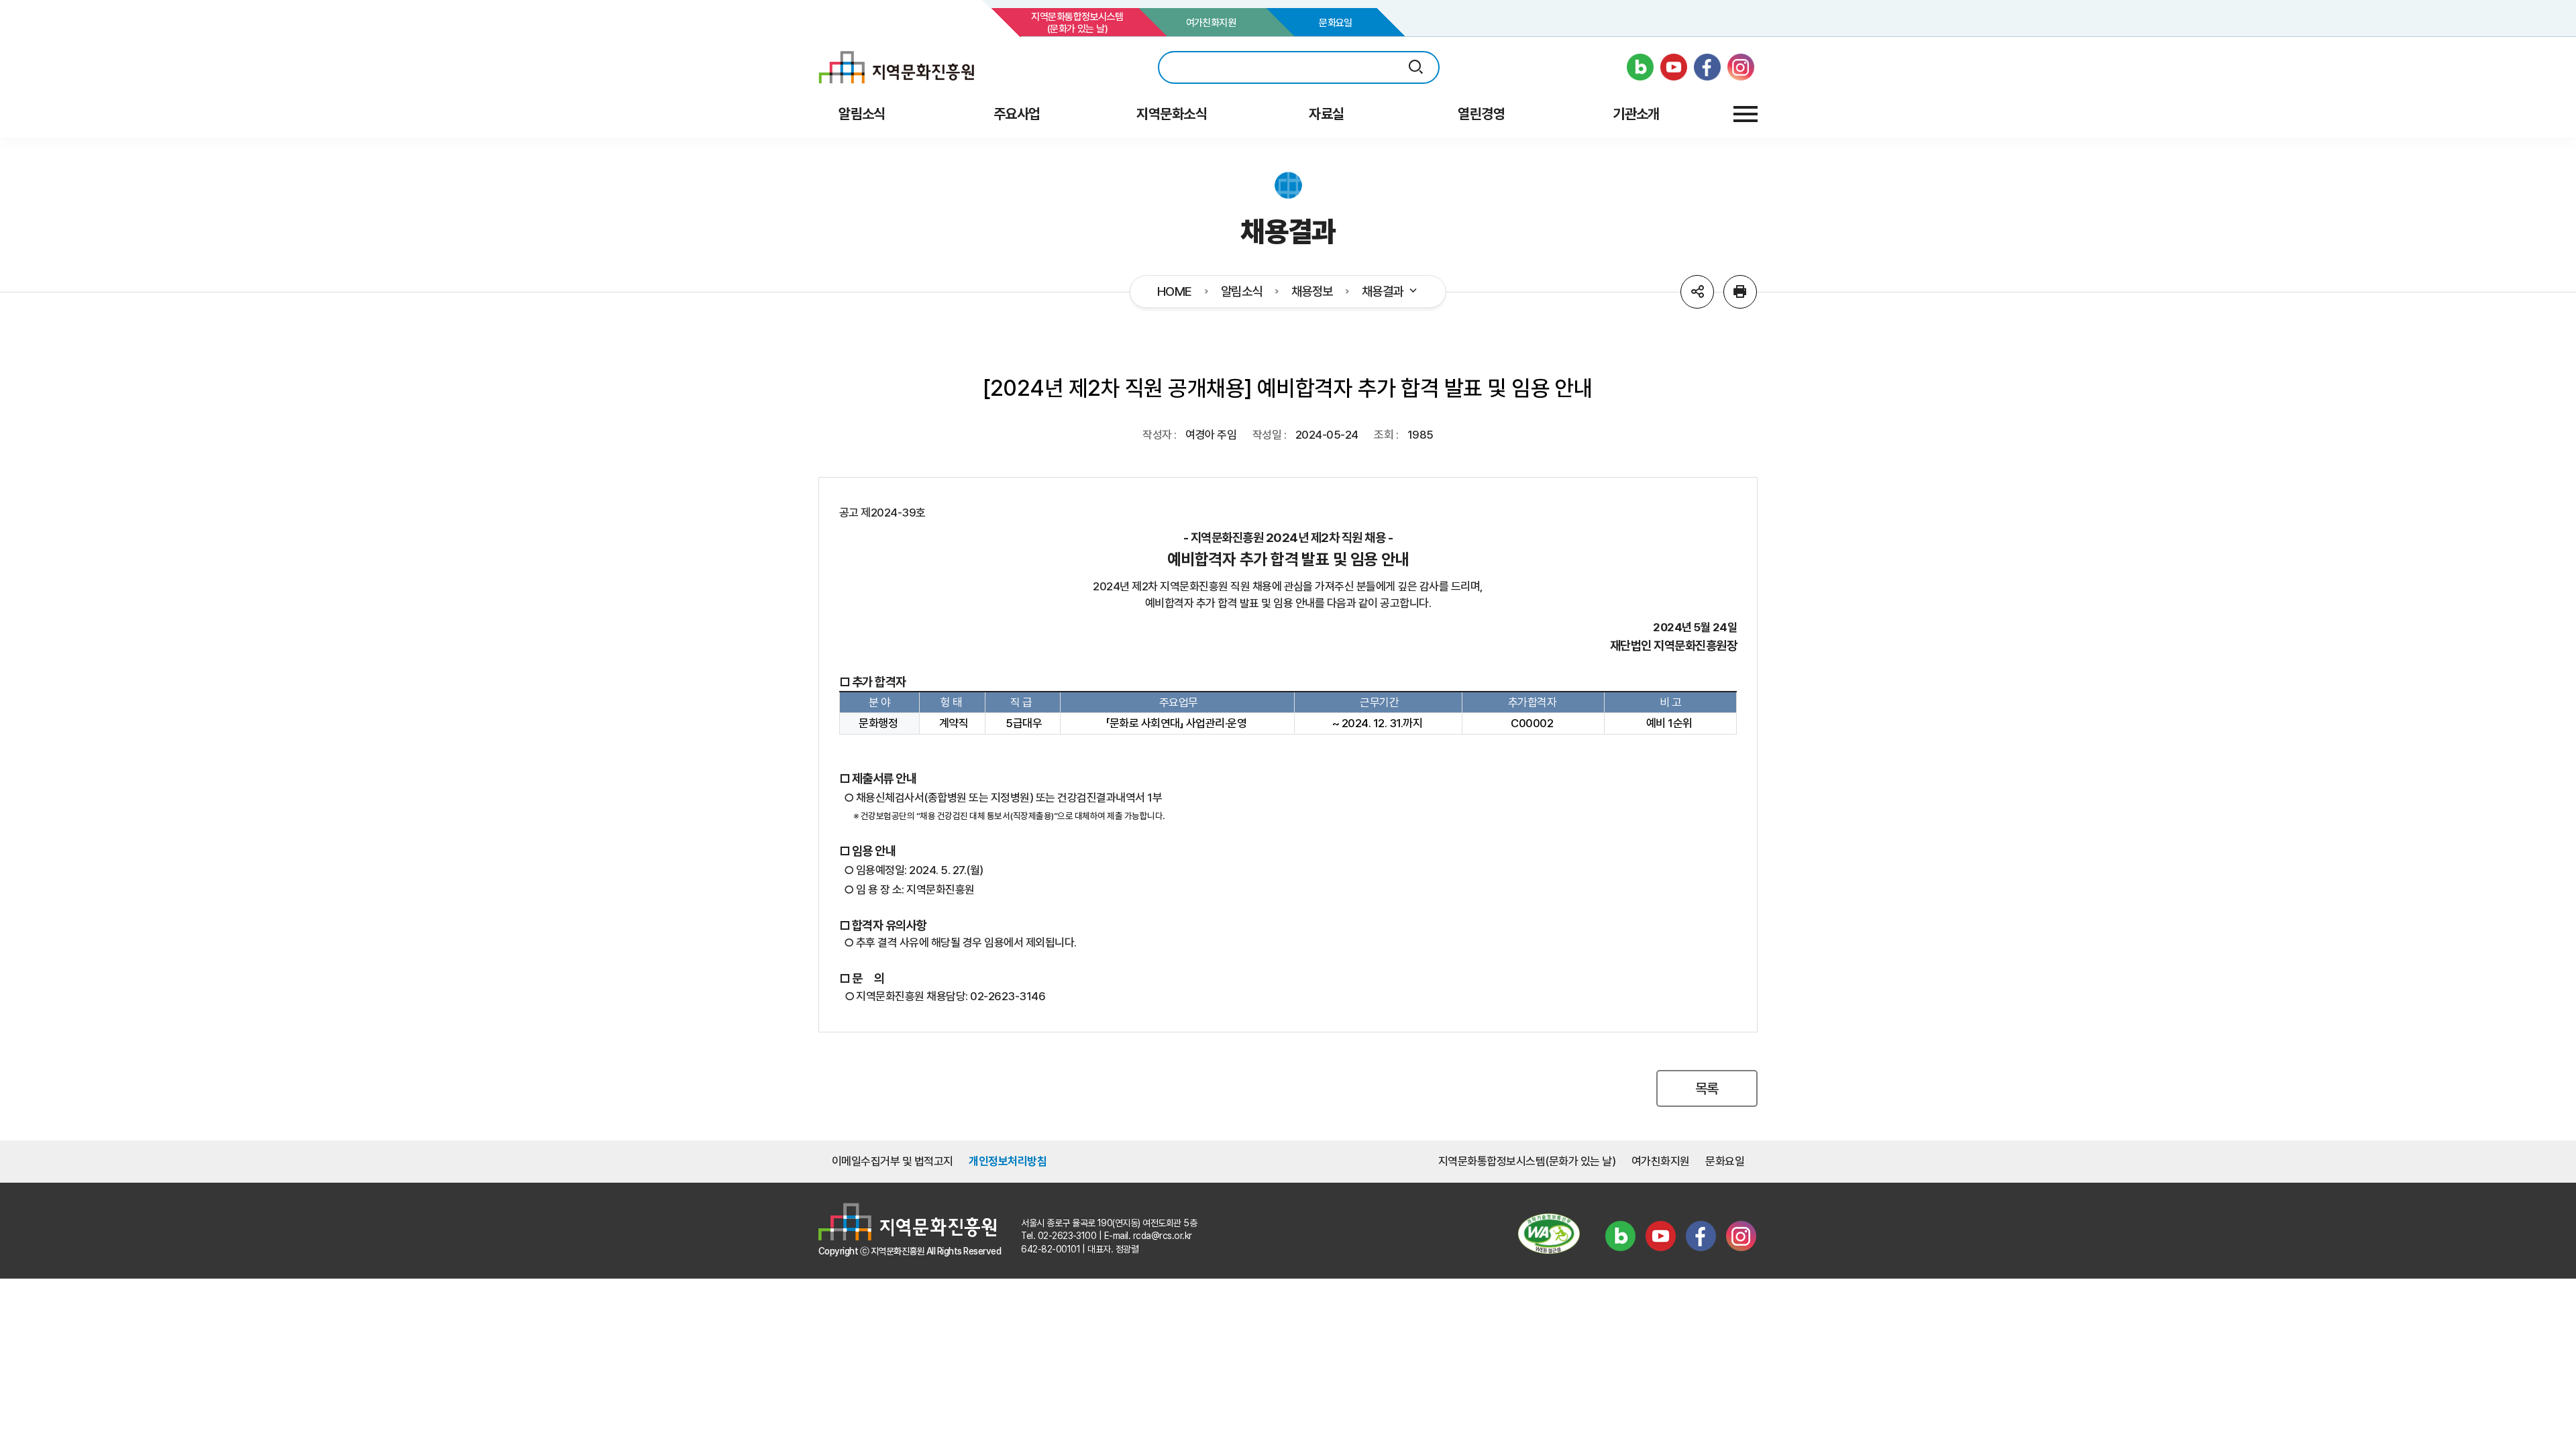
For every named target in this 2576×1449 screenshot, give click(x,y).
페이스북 (1701, 1236)
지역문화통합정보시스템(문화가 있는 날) (1077, 23)
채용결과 (1383, 292)
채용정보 (1312, 292)
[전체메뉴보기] (1746, 114)
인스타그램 (1741, 1236)
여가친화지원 (1211, 23)
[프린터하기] (1740, 292)
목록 (1707, 1088)
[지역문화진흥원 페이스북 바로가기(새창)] (1707, 67)
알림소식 (1242, 292)
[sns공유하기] (1697, 292)
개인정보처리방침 (1008, 1161)
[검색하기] (1416, 67)
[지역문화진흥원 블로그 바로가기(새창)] (1640, 67)
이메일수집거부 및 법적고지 (893, 1161)
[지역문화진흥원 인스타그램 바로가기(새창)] (1741, 67)
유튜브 (1660, 1236)
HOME (1175, 292)
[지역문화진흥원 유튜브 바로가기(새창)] (1674, 67)
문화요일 (1336, 23)
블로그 (1620, 1236)
